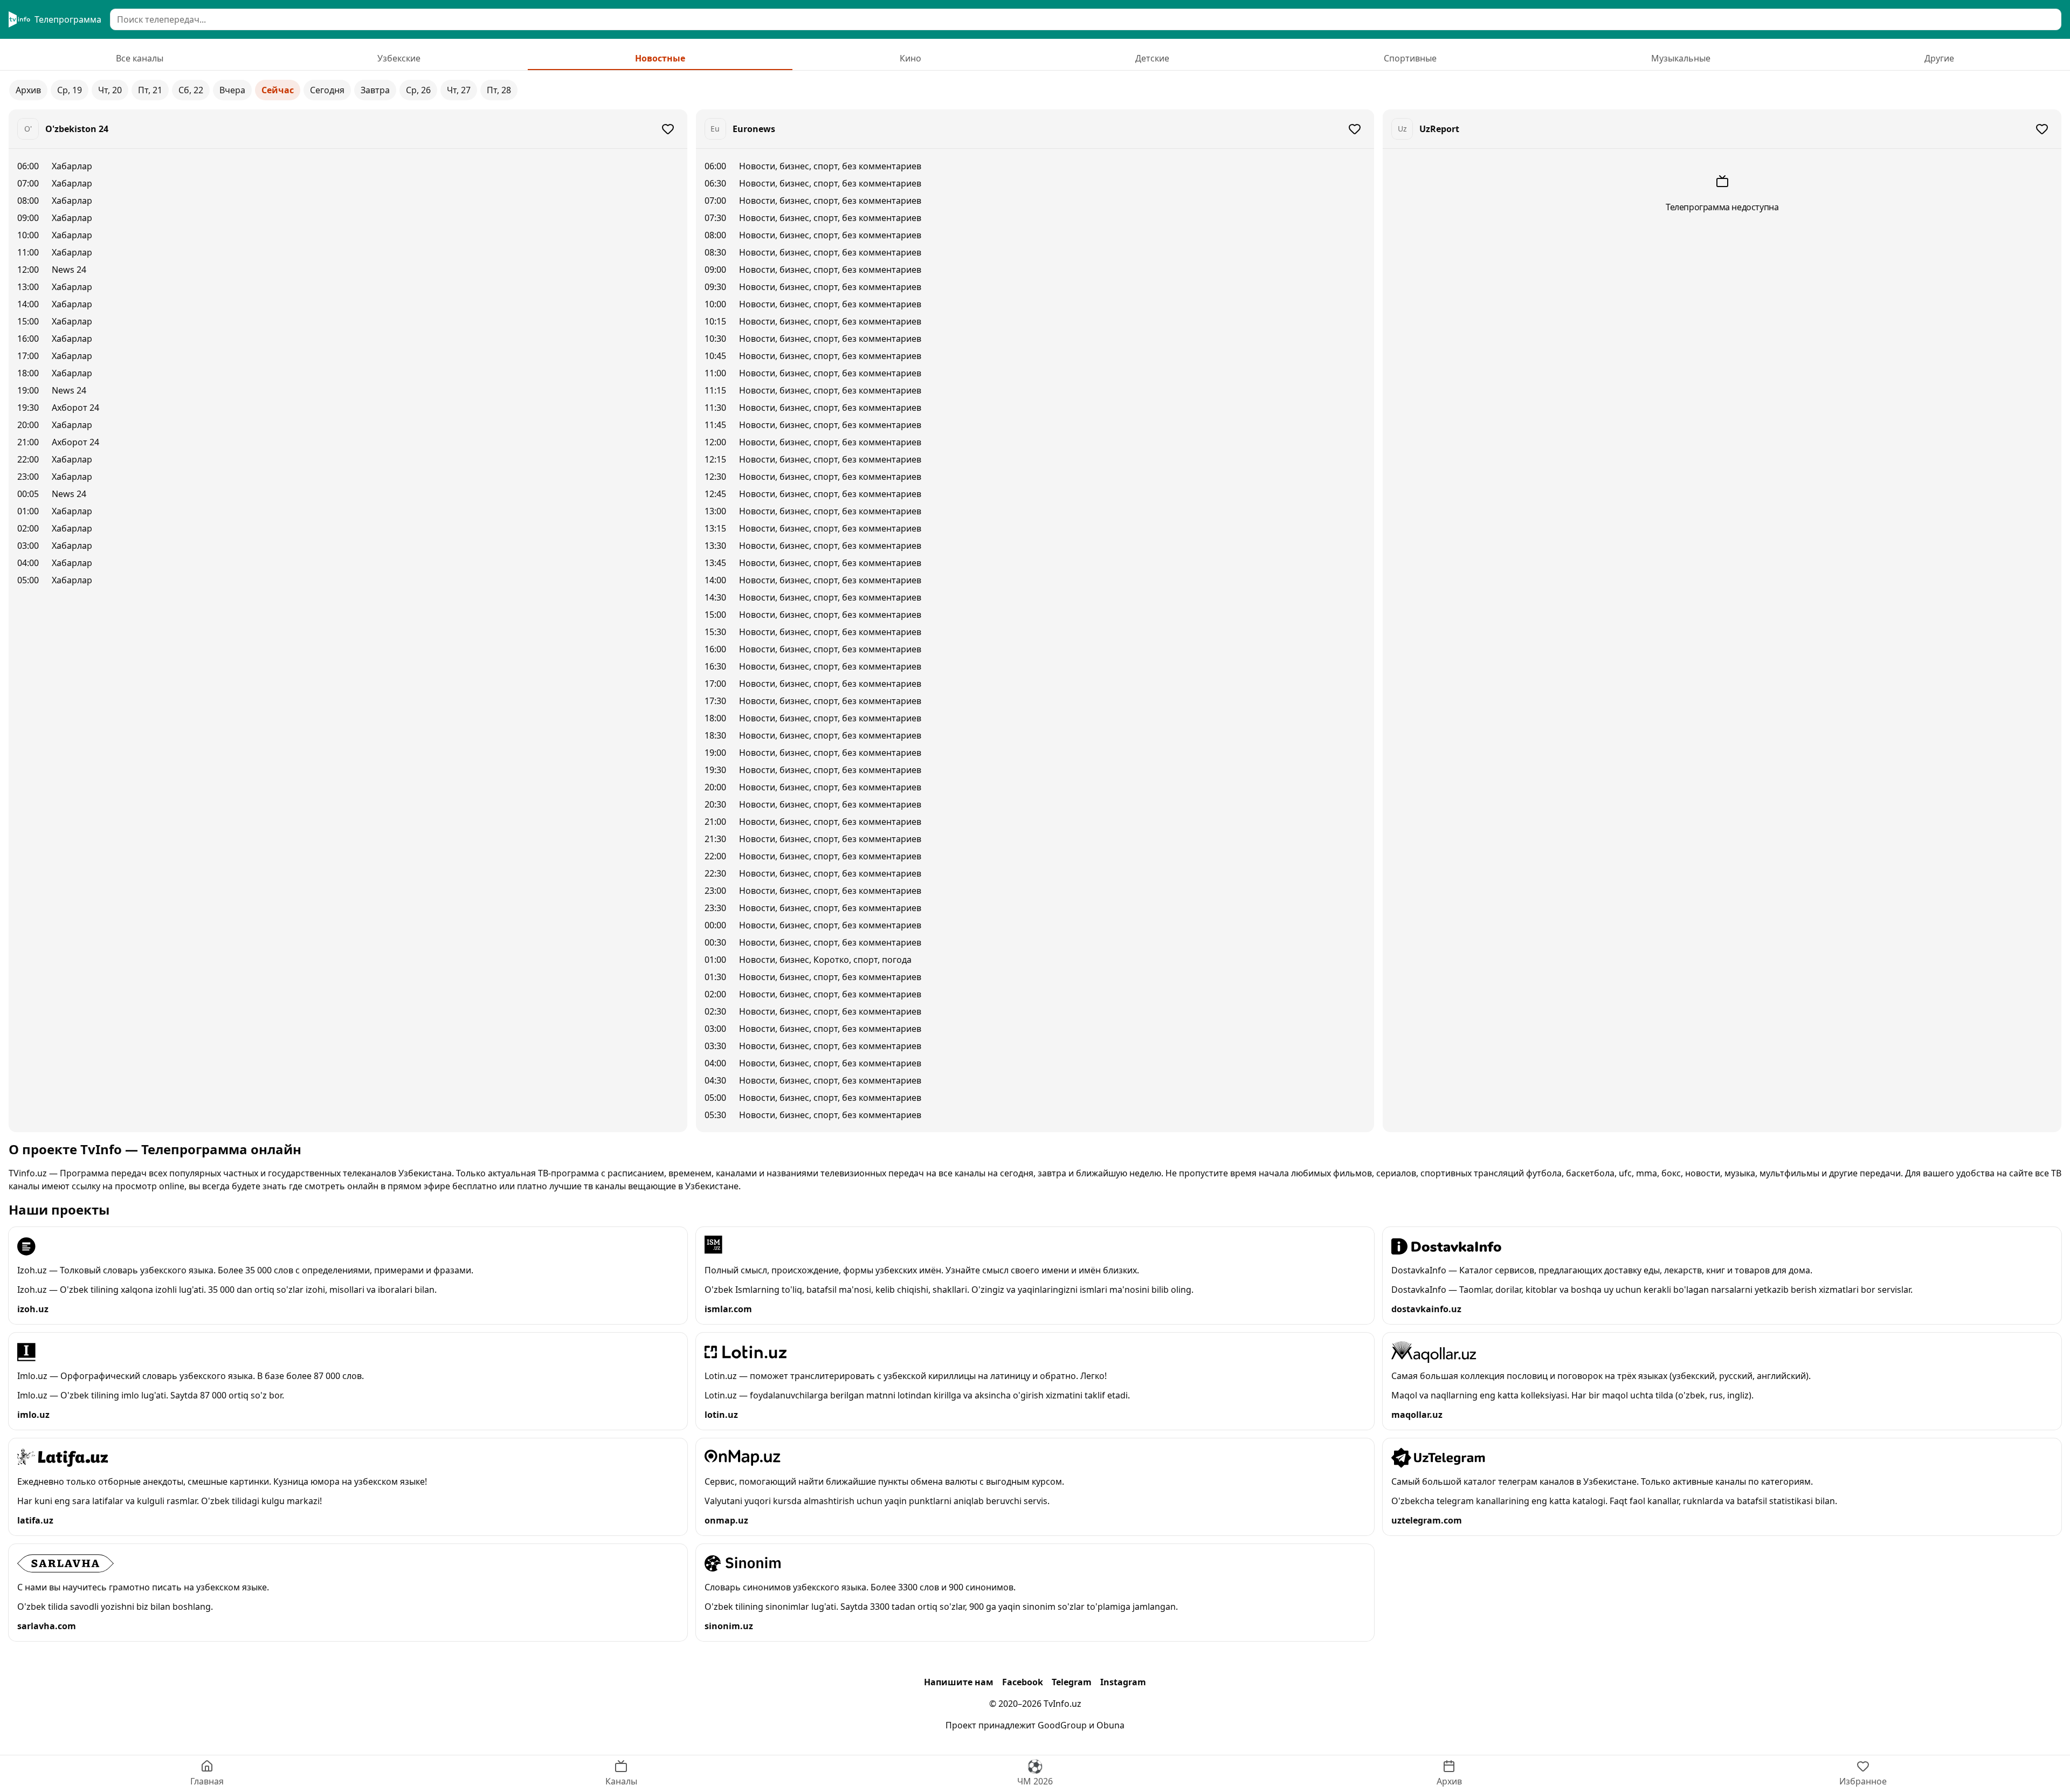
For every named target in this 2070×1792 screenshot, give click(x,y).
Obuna (1110, 1725)
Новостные (660, 58)
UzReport (1439, 129)
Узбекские (399, 58)
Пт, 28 (499, 90)
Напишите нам (959, 1682)
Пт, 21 (150, 90)
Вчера (232, 90)
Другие (1939, 58)
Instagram (1123, 1682)
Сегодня (327, 90)
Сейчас (278, 90)
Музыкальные (1681, 58)
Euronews (754, 129)
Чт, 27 (459, 90)
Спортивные (1410, 58)
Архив (28, 90)
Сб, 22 (191, 90)
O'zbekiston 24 (77, 129)
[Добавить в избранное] (668, 129)
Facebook (1023, 1682)
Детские (1152, 58)
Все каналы (140, 58)
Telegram (1072, 1682)
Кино (910, 58)
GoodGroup (1062, 1725)
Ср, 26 (418, 90)
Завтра (375, 90)
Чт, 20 (110, 90)
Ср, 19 (70, 90)
